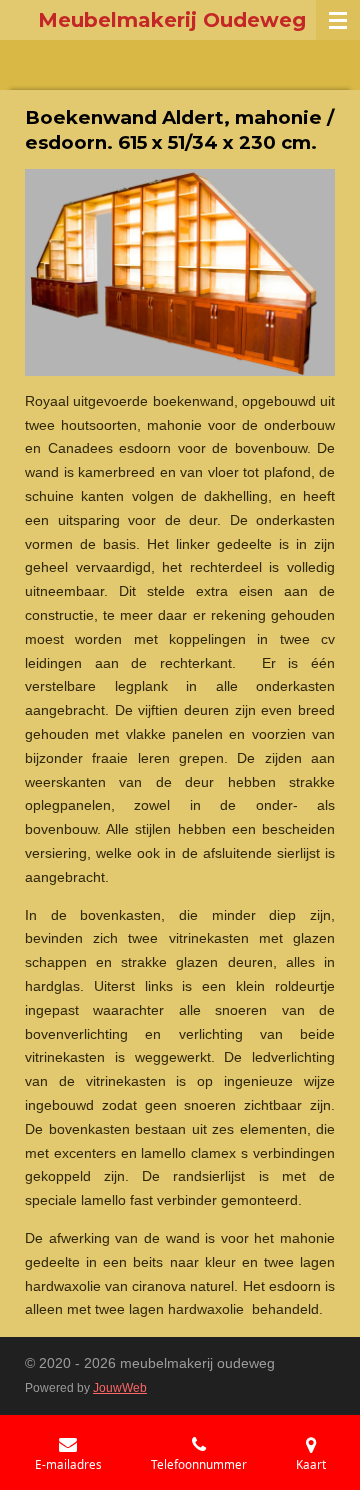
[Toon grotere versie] (180, 272)
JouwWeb (120, 1387)
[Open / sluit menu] (338, 20)
